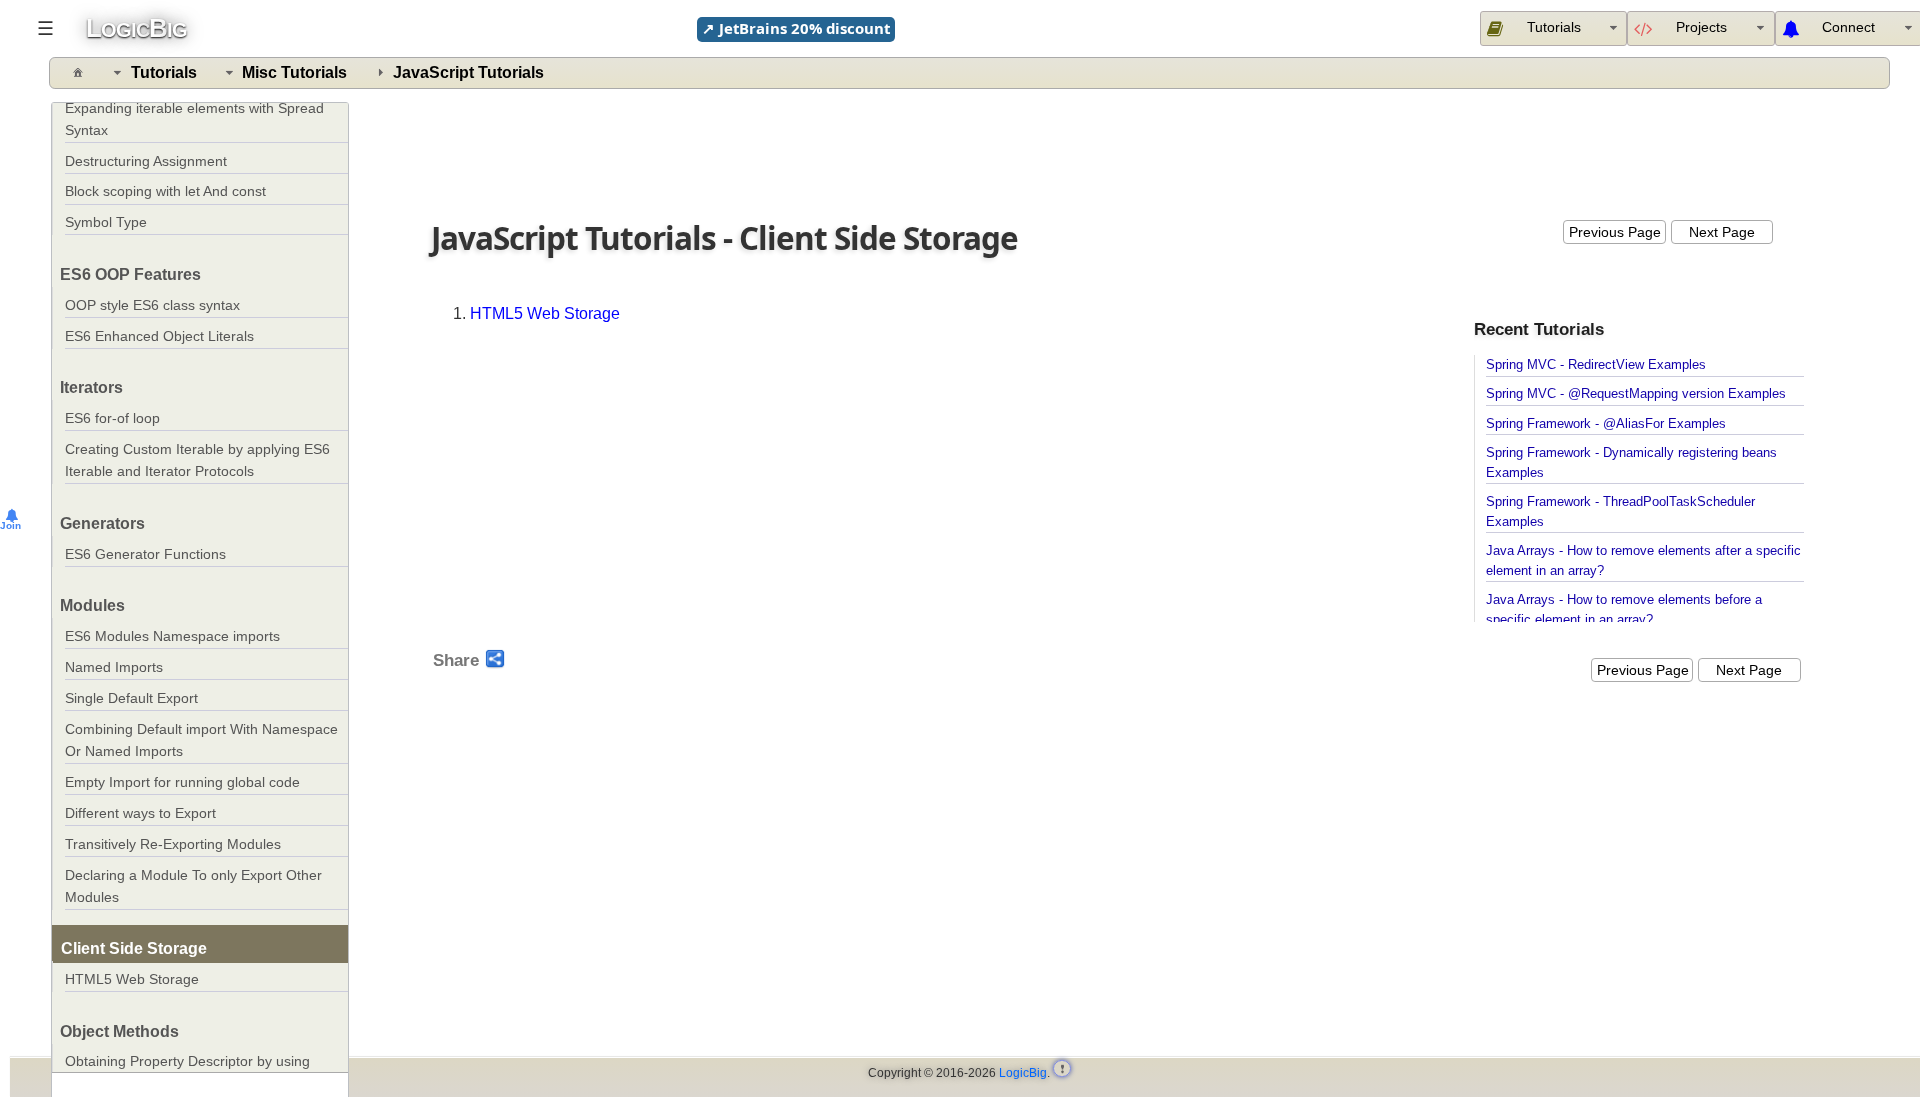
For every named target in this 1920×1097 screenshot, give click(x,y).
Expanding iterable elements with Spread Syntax (194, 119)
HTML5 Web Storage (132, 979)
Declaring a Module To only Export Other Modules (193, 886)
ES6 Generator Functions (145, 554)
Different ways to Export (140, 813)
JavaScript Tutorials (468, 72)
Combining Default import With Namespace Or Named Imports (201, 740)
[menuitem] (1700, 28)
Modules (92, 605)
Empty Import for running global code (182, 782)
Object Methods (119, 1031)
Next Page (1722, 232)
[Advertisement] (1119, 149)
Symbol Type (106, 222)
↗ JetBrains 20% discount (796, 28)
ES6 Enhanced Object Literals (159, 336)
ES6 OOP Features (130, 274)
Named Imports (114, 667)
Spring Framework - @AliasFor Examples (1606, 424)
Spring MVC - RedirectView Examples (1596, 365)
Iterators (91, 387)
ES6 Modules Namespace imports (172, 636)
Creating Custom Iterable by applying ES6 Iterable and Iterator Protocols (197, 460)
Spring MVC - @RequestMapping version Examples (1636, 394)
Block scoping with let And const (165, 191)
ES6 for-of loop (112, 418)
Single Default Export (131, 698)
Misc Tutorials (294, 72)
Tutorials (164, 72)
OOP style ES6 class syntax (152, 305)
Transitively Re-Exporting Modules (173, 844)
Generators (102, 523)
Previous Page (1615, 232)
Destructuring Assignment (146, 161)
